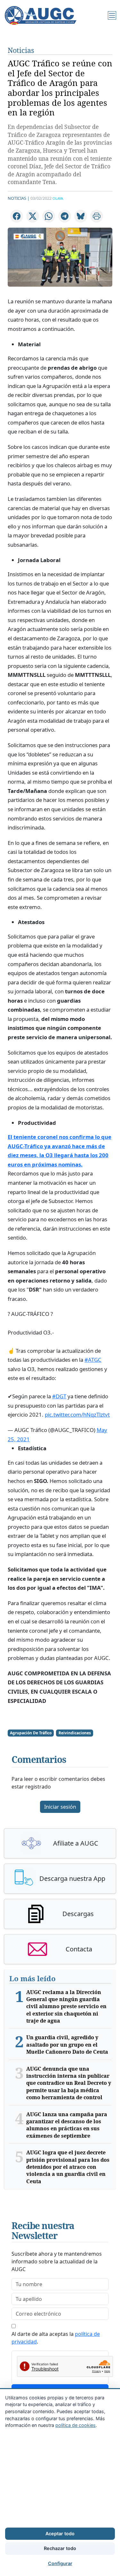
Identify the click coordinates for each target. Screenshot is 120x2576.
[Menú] (112, 15)
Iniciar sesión (60, 1807)
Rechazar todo (60, 2548)
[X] (33, 216)
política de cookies (76, 2425)
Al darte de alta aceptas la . (56, 2338)
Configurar (60, 2563)
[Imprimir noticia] (97, 216)
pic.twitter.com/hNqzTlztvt (77, 1414)
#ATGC (93, 1360)
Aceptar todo (60, 2534)
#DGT (59, 1396)
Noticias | (19, 198)
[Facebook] (17, 216)
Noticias (21, 50)
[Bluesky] (81, 216)
